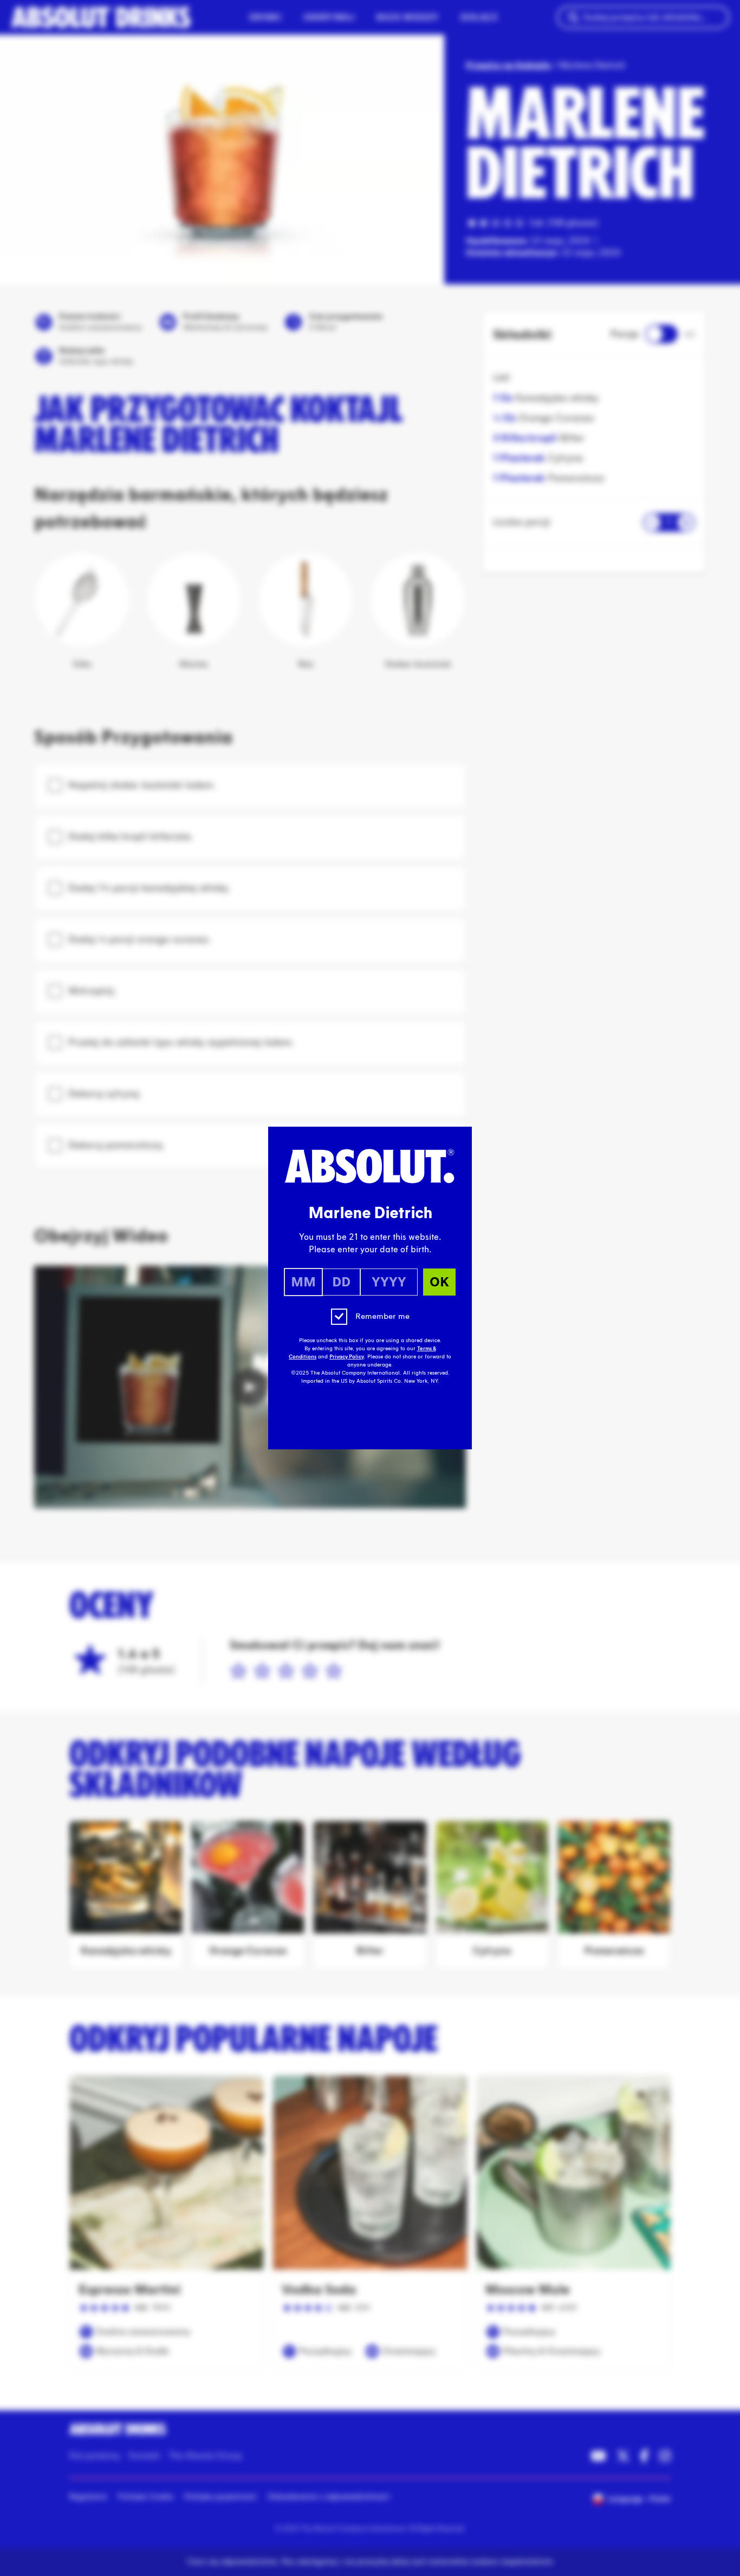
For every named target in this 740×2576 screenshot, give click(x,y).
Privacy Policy (347, 1357)
